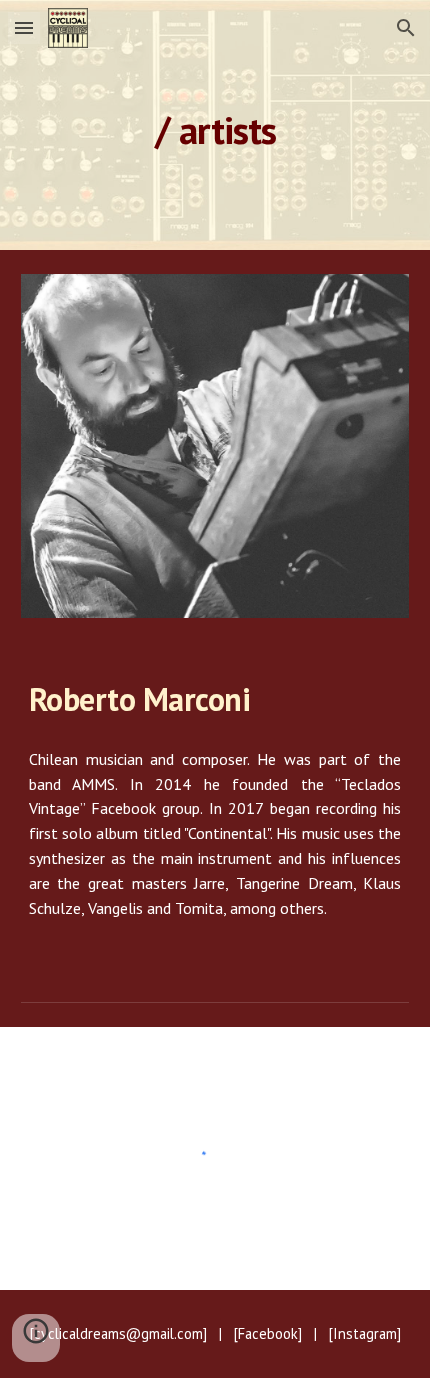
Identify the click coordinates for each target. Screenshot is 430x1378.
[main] (215, 124)
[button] (24, 27)
